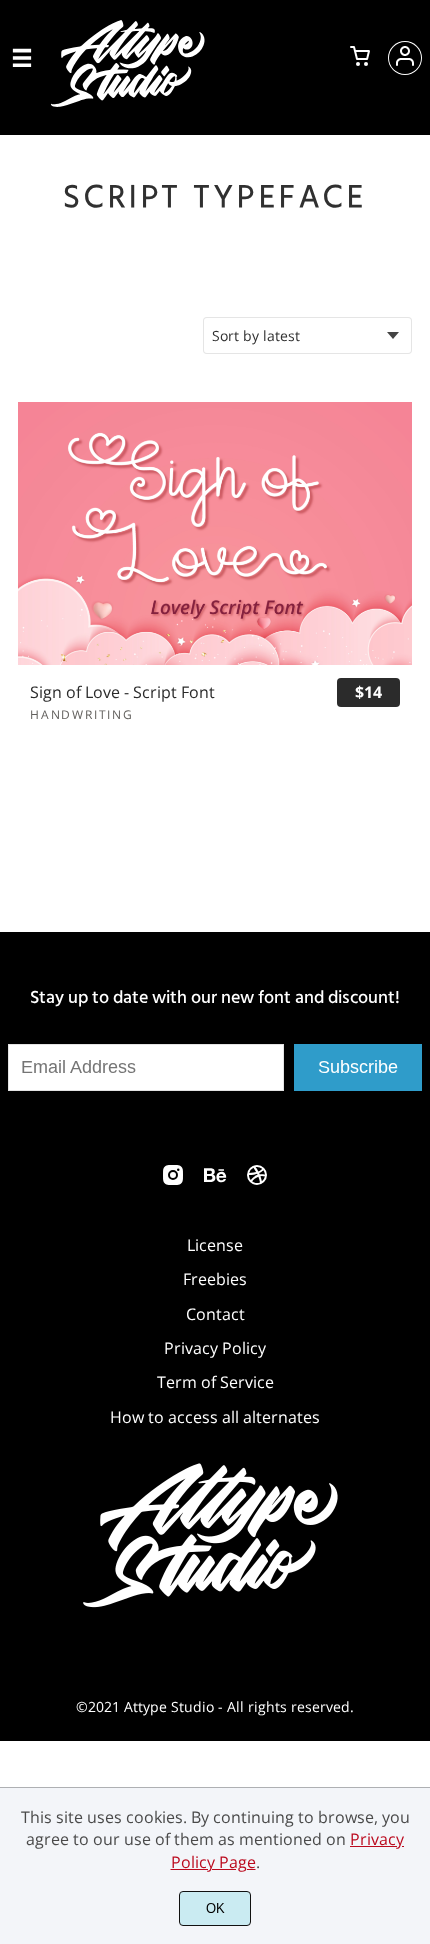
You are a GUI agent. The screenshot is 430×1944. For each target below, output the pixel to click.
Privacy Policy (215, 1348)
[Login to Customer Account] (405, 58)
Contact (215, 1314)
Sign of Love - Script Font (122, 692)
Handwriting (82, 714)
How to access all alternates (215, 1417)
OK (215, 1908)
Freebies (215, 1279)
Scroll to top (412, 1105)
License (215, 1245)
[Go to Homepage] (130, 103)
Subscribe (358, 1067)
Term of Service (215, 1382)
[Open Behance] (215, 1181)
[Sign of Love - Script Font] (215, 533)
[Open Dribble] (257, 1181)
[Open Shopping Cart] (360, 58)
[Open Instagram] (173, 1181)
